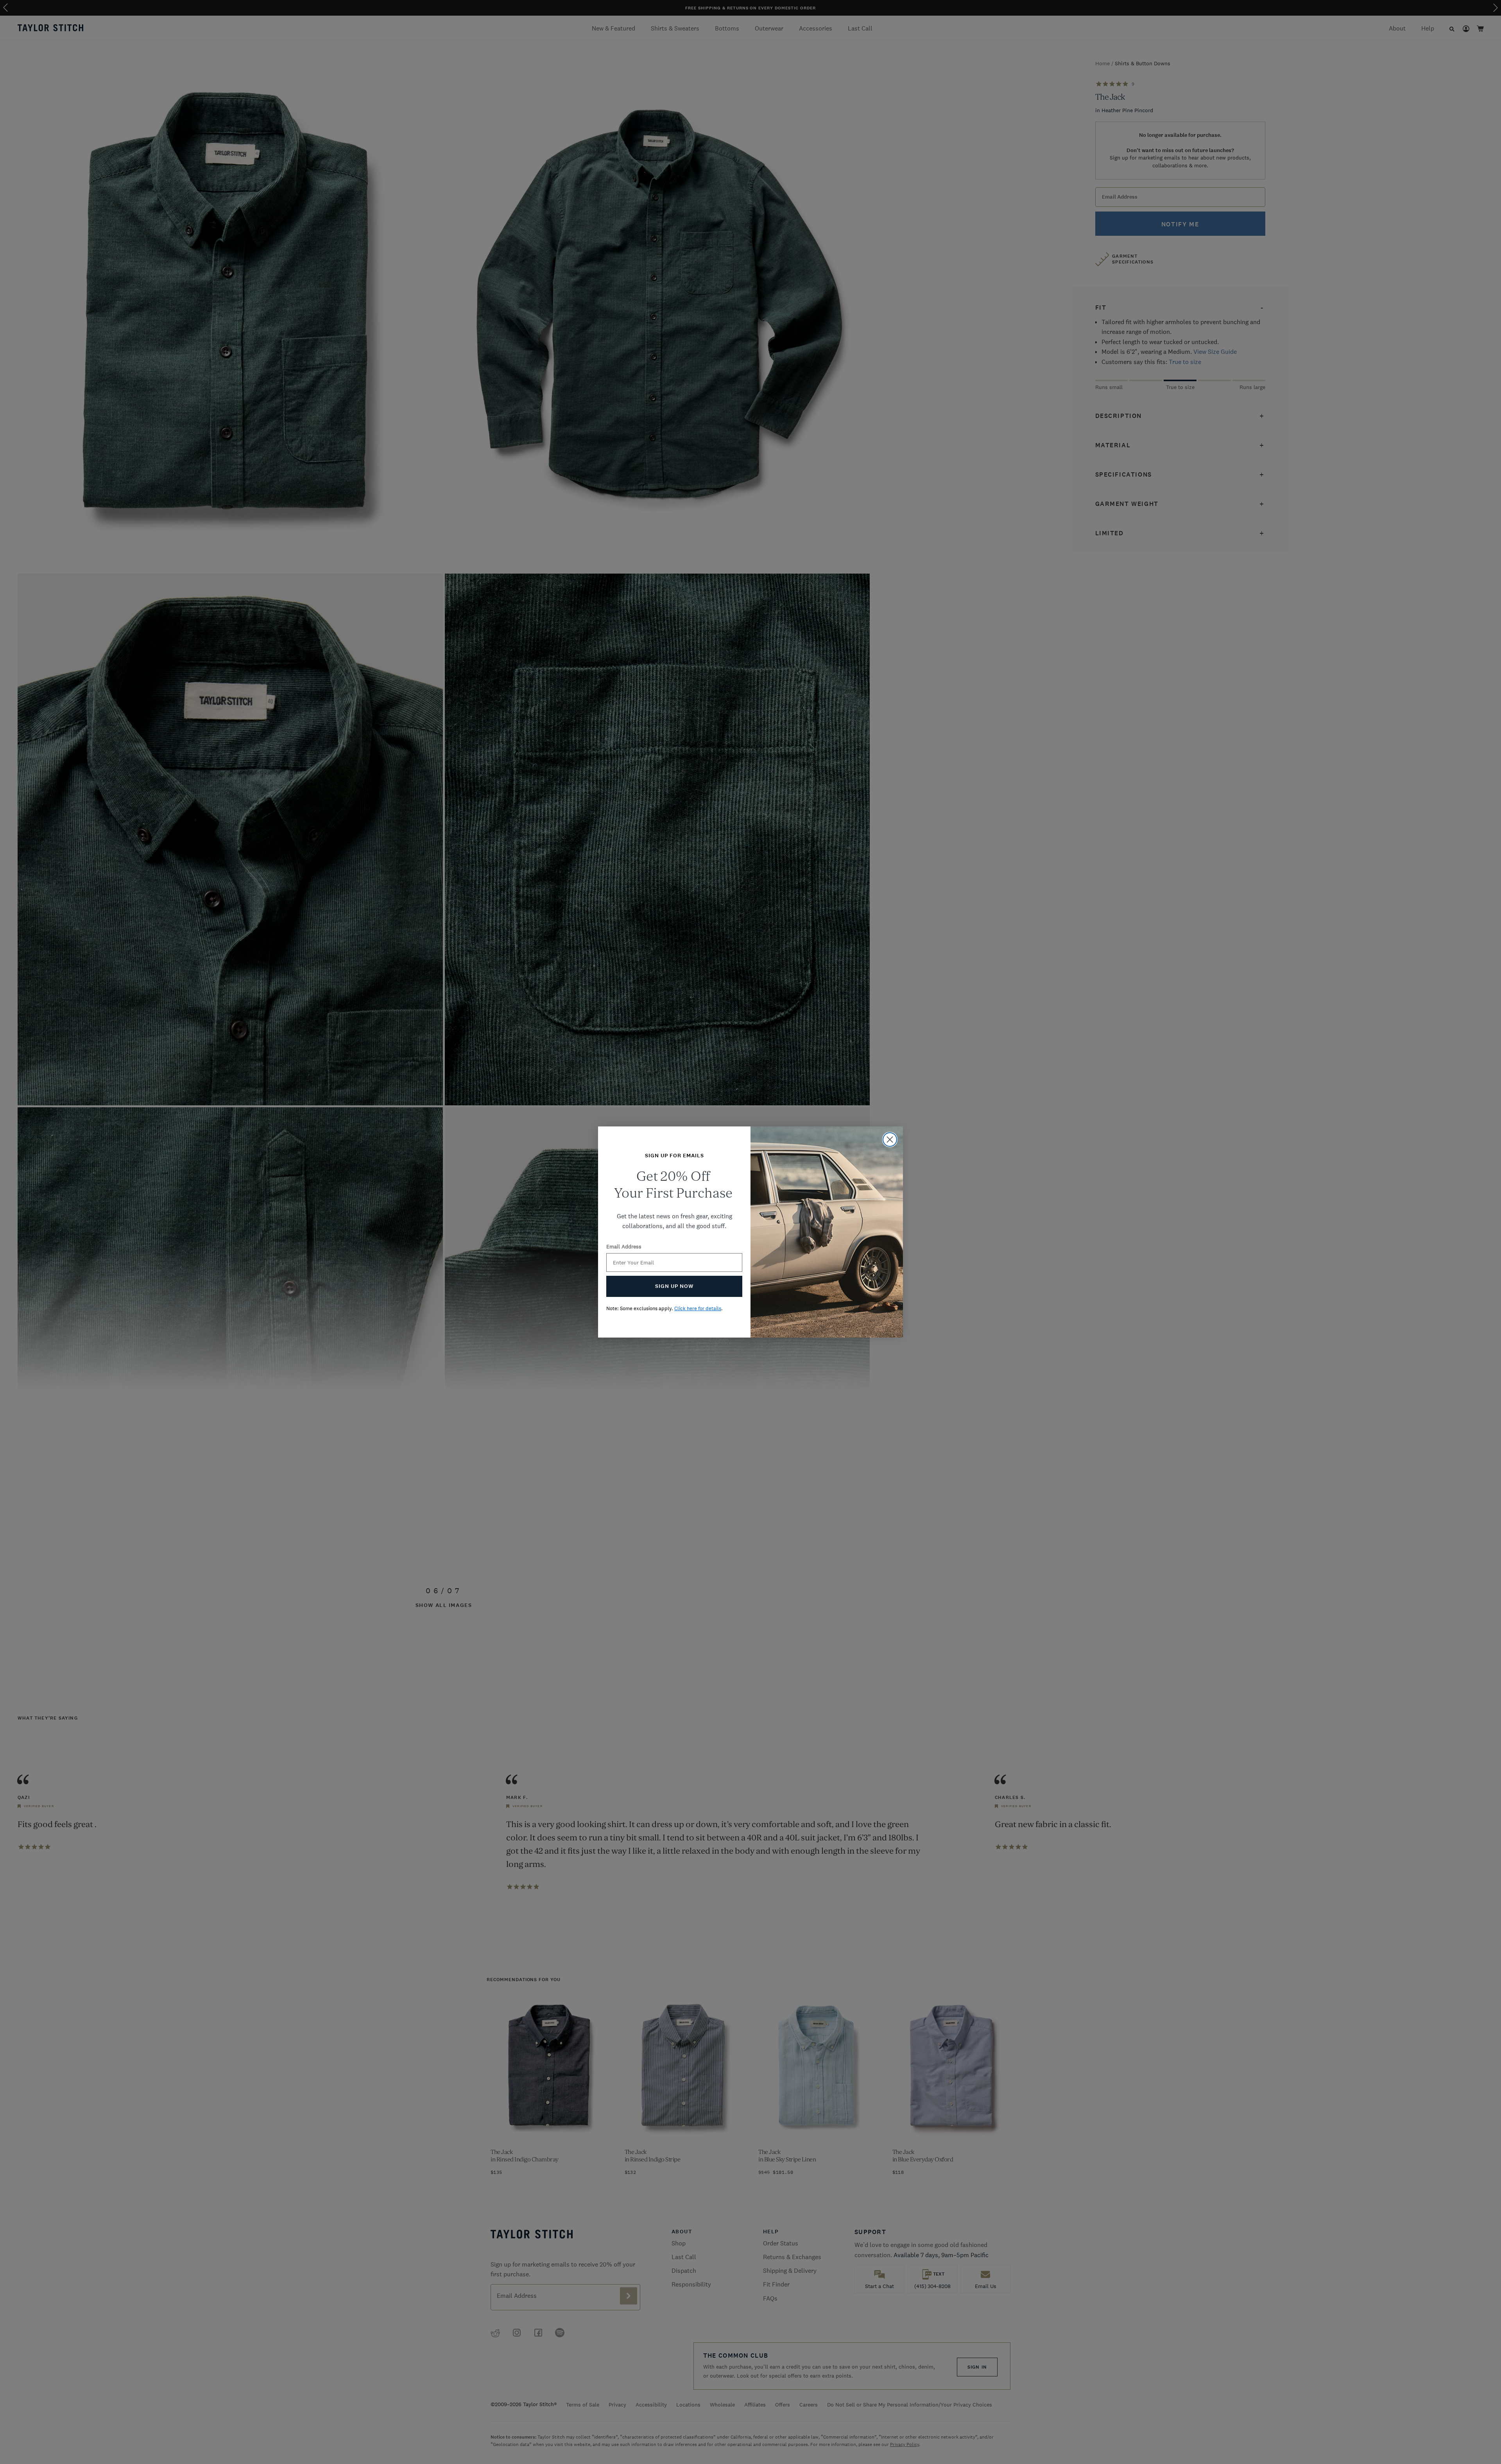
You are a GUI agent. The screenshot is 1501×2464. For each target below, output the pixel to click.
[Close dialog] (890, 1140)
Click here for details (698, 1308)
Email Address (624, 1246)
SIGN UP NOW (674, 1286)
